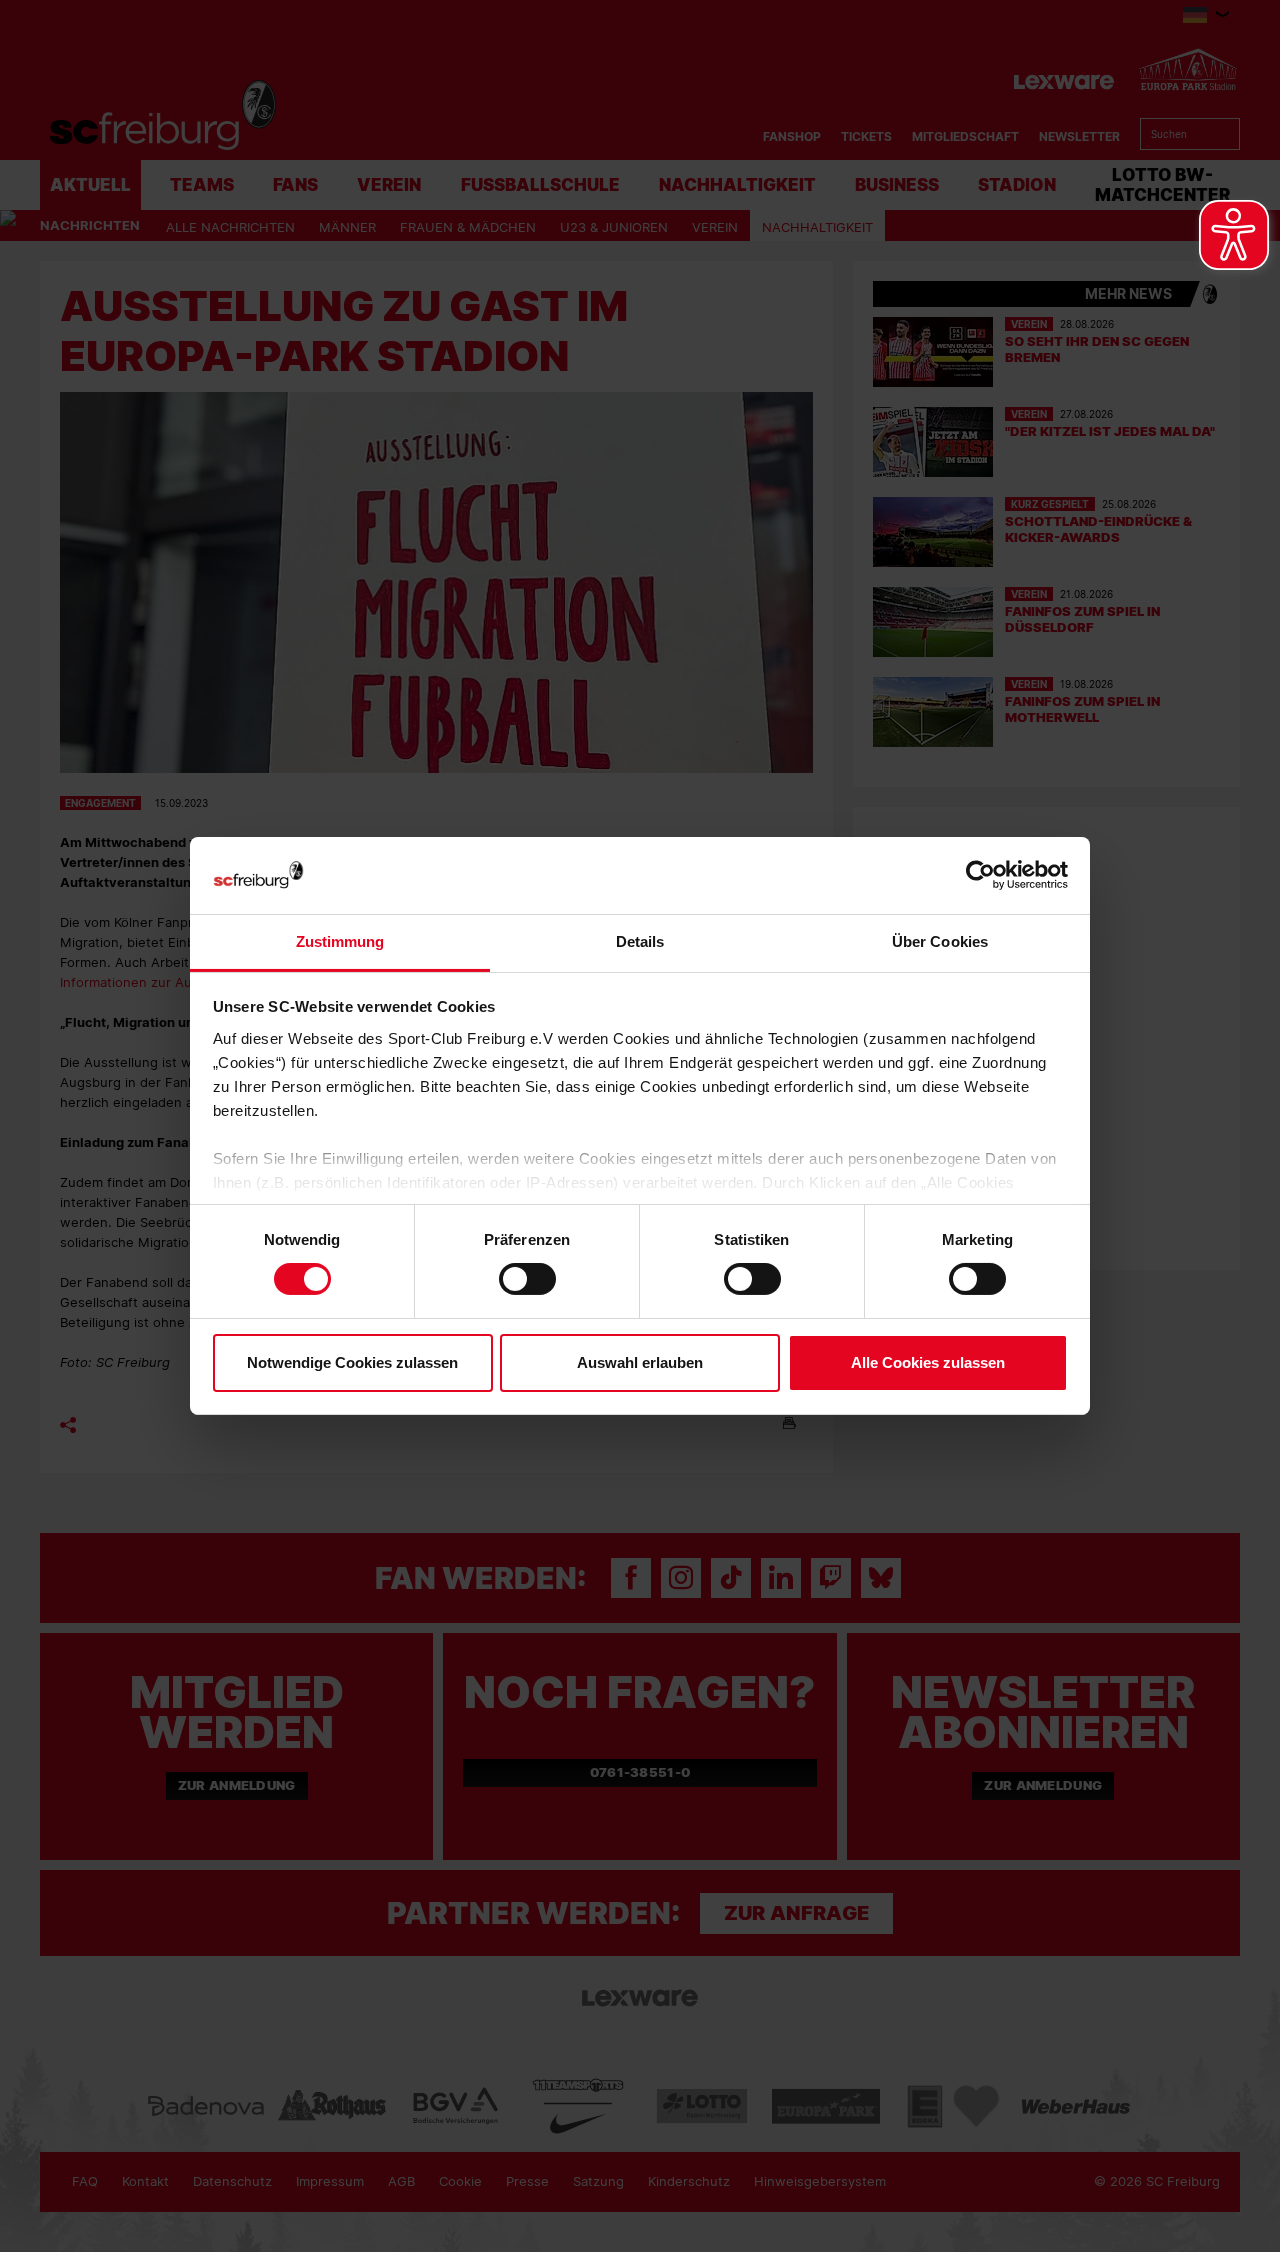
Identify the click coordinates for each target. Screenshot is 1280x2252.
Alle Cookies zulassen (928, 1362)
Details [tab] (640, 941)
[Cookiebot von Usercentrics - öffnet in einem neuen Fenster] (980, 875)
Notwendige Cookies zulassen (352, 1362)
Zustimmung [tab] (340, 941)
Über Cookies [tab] (940, 941)
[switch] (527, 1279)
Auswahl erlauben (640, 1362)
